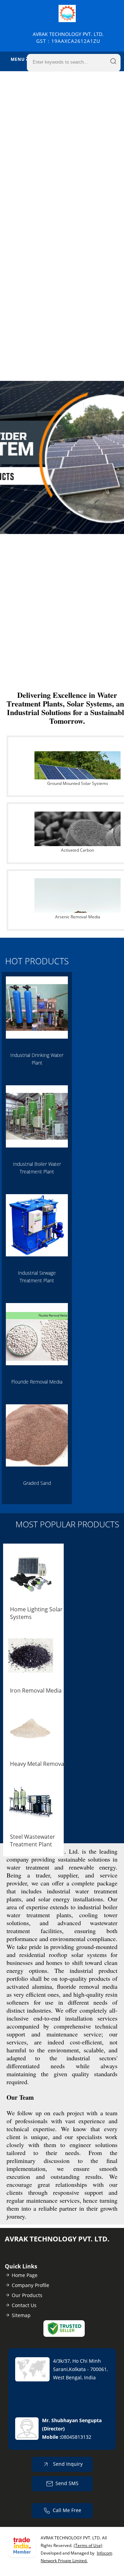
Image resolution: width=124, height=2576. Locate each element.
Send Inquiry (67, 2464)
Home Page (25, 2275)
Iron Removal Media (36, 1690)
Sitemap (21, 2315)
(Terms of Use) (88, 2545)
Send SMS (67, 2483)
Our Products (27, 2295)
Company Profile (30, 2285)
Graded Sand (37, 1483)
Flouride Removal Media (37, 1382)
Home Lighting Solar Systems (36, 1613)
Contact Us (24, 2305)
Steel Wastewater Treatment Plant (33, 1840)
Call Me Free (67, 2510)
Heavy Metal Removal (38, 1764)
